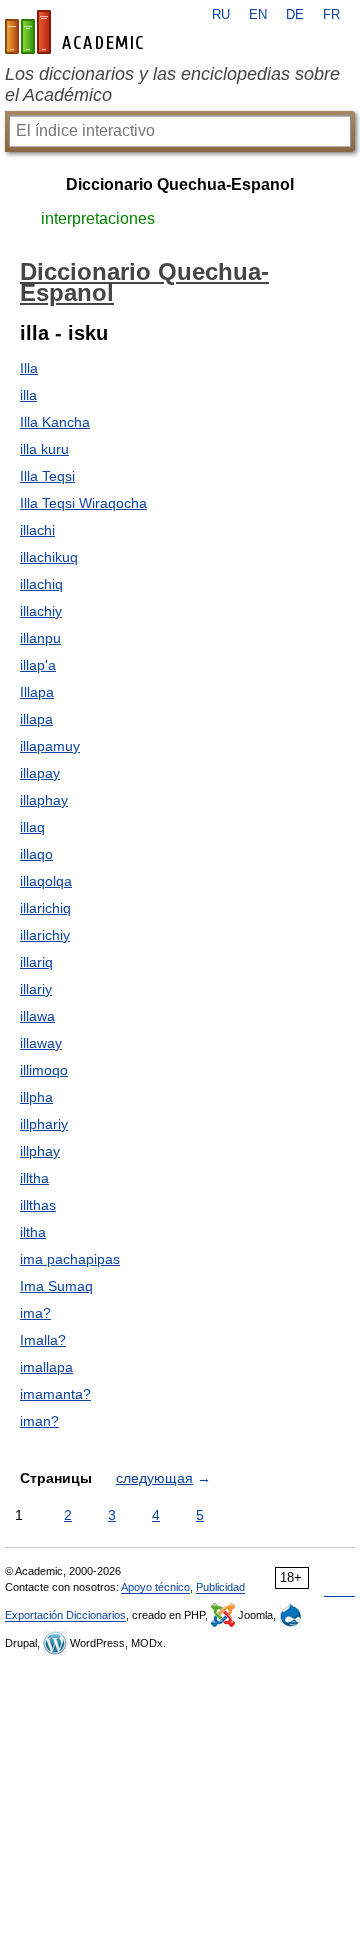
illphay (40, 1151)
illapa (36, 719)
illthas (38, 1205)
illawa (37, 1016)
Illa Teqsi (47, 476)
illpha (36, 1097)
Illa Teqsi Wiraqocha (83, 503)
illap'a (38, 665)
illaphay (44, 800)
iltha (33, 1232)
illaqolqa (46, 881)
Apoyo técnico (155, 1587)
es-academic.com (77, 32)
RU (221, 15)
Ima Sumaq (56, 1286)
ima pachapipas (70, 1259)
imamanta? (55, 1394)
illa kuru (44, 449)
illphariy (44, 1124)
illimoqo (44, 1070)
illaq (32, 827)
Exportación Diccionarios (65, 1615)
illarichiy (45, 935)
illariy (36, 989)
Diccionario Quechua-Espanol (180, 184)
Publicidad (220, 1587)
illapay (40, 773)
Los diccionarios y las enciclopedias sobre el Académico (172, 84)
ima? (35, 1313)
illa (28, 395)
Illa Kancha (55, 422)
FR (331, 15)
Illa (29, 368)
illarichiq (45, 908)
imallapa (46, 1367)
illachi (37, 530)
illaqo (36, 854)
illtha (34, 1178)
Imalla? (43, 1340)
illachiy (41, 611)
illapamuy (50, 746)
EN (258, 15)
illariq (36, 962)
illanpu (40, 638)
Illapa (37, 692)
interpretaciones (98, 218)
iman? (39, 1421)
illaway (41, 1043)
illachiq (41, 584)
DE (295, 15)
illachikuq (49, 557)
